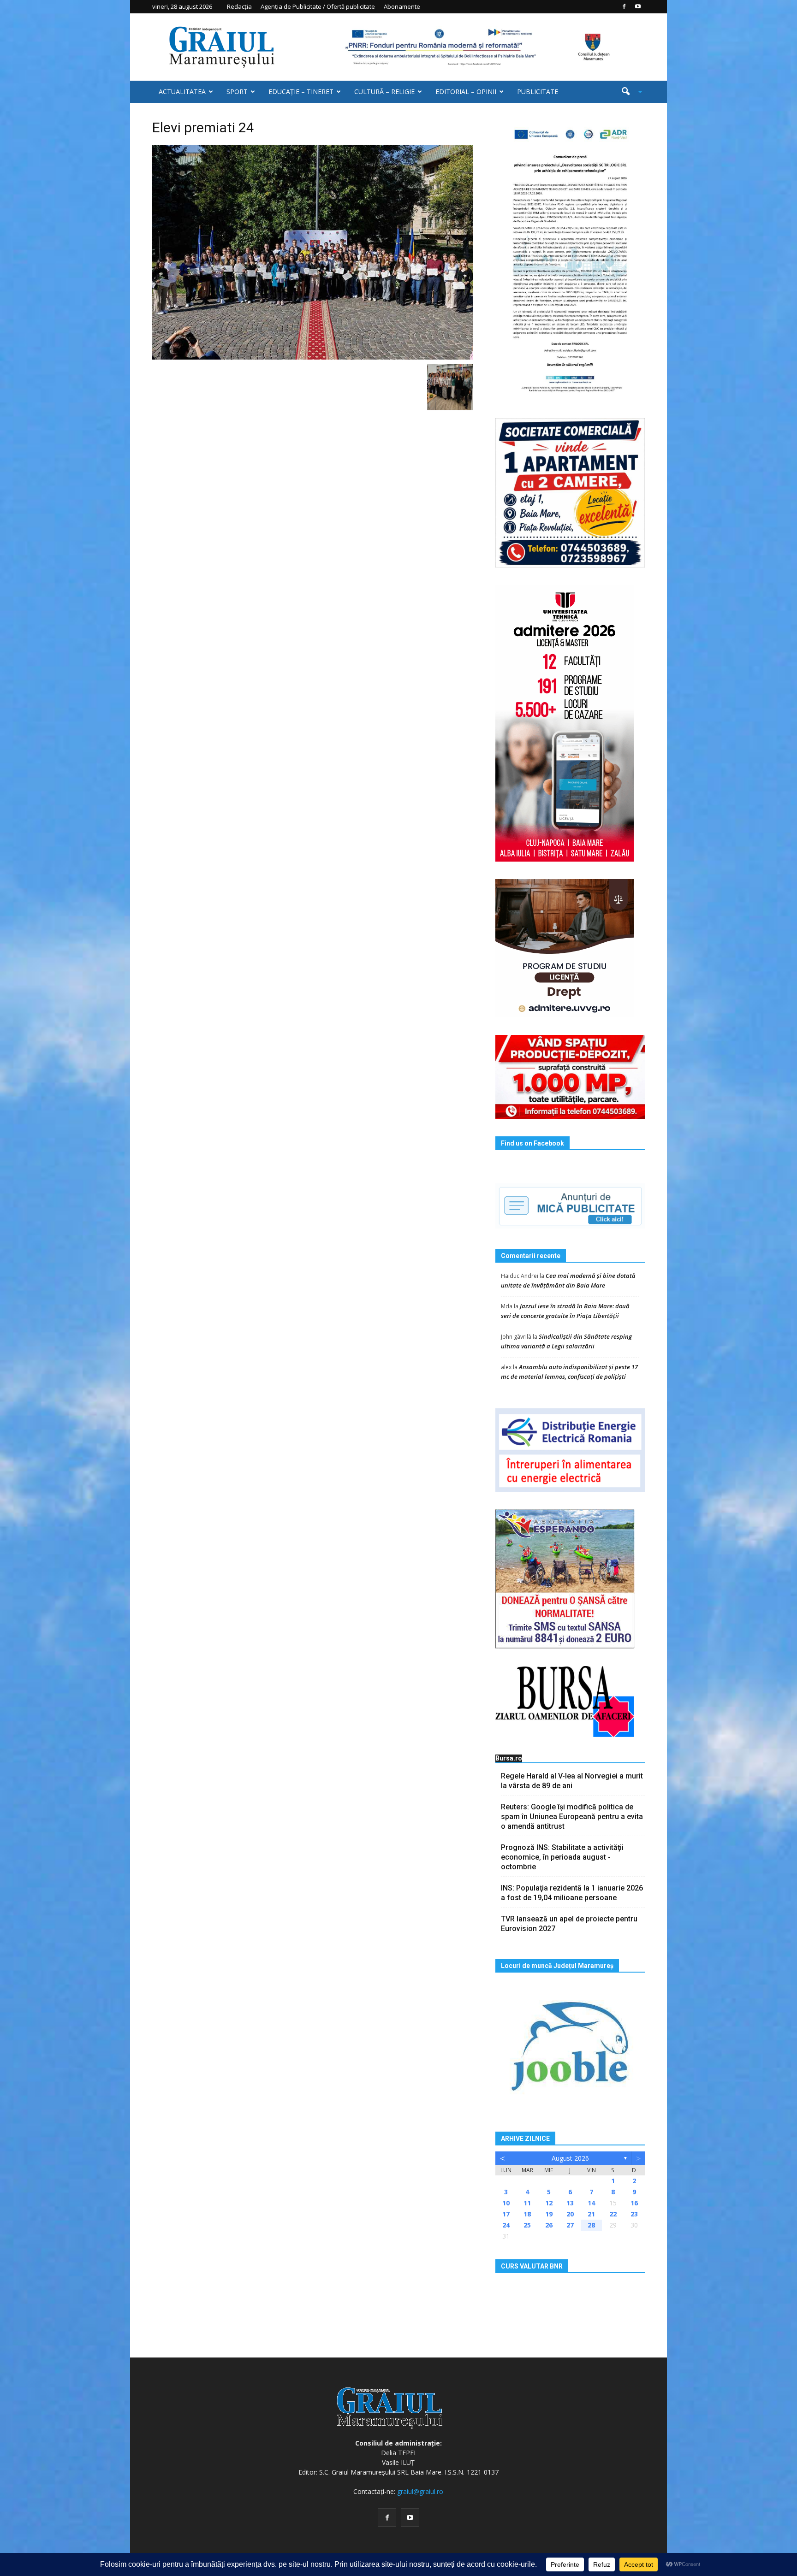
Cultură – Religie (384, 92)
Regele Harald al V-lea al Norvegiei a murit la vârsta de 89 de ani (572, 1781)
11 (527, 2203)
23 (634, 2214)
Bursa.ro (509, 1758)
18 (527, 2214)
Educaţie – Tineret (301, 92)
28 (591, 2225)
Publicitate (538, 92)
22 (613, 2214)
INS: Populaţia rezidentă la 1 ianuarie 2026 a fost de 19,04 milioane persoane (572, 1893)
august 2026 (570, 2158)
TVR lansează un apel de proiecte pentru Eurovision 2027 (569, 1924)
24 (506, 2225)
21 (591, 2214)
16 (634, 2203)
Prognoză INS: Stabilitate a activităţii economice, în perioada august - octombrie (562, 1857)
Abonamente (402, 6)
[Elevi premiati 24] (313, 252)
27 (570, 2225)
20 (570, 2214)
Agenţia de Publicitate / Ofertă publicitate (318, 6)
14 (591, 2203)
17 (506, 2214)
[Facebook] (624, 6)
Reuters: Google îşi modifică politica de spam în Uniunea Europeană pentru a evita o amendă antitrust (572, 1817)
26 (549, 2225)
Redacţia (239, 6)
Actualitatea (182, 92)
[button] (628, 92)
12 (549, 2203)
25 (527, 2225)
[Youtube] (638, 6)
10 (506, 2203)
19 (549, 2214)
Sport (237, 92)
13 (570, 2203)
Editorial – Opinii (466, 92)
